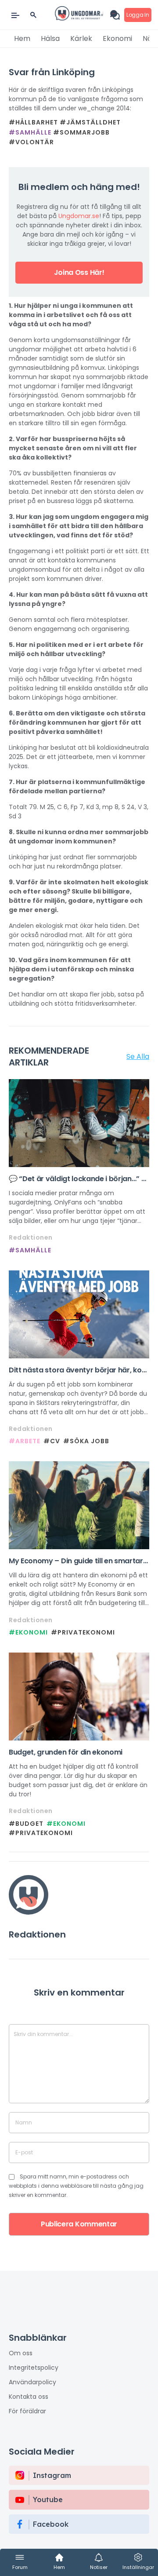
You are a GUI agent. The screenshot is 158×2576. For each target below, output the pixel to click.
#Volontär (31, 142)
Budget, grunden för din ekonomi (66, 1752)
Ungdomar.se (79, 216)
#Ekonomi (28, 1632)
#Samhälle (30, 132)
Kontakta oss (29, 2397)
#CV (52, 1441)
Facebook (51, 2524)
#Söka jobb (86, 1441)
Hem (22, 38)
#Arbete (25, 1441)
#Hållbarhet (33, 122)
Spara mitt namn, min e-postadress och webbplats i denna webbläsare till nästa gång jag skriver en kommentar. (76, 2186)
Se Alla (138, 1056)
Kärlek (81, 38)
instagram (52, 2475)
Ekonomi (117, 38)
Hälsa (50, 38)
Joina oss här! (79, 272)
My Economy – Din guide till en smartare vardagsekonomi (78, 1561)
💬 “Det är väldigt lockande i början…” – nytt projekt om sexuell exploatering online (77, 1179)
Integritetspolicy (34, 2368)
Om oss (21, 2353)
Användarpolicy (32, 2382)
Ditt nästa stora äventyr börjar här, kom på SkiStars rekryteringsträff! (79, 1370)
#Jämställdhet (90, 122)
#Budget (26, 1824)
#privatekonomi (83, 1632)
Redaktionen (31, 1237)
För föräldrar (27, 2411)
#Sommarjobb (81, 132)
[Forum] (117, 15)
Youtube (48, 2499)
